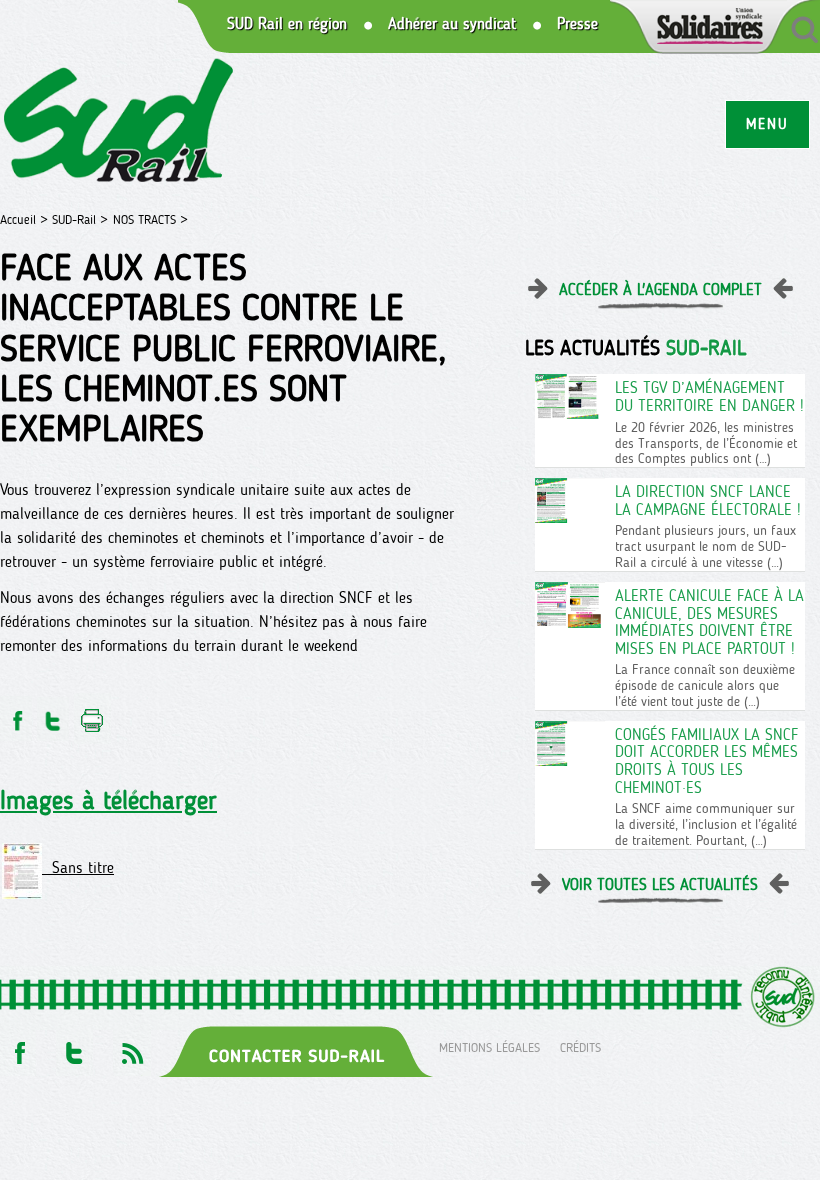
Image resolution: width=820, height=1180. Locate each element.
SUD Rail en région (287, 24)
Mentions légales (489, 1047)
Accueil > (26, 219)
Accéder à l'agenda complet (660, 289)
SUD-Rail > (80, 219)
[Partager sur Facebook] (16, 715)
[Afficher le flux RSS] (132, 1047)
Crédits (580, 1047)
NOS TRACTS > (150, 219)
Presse (577, 24)
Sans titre (78, 867)
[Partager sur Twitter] (53, 715)
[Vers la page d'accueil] (119, 123)
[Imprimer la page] (92, 715)
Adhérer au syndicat (452, 24)
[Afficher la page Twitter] (74, 1047)
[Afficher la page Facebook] (18, 1047)
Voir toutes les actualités (660, 884)
